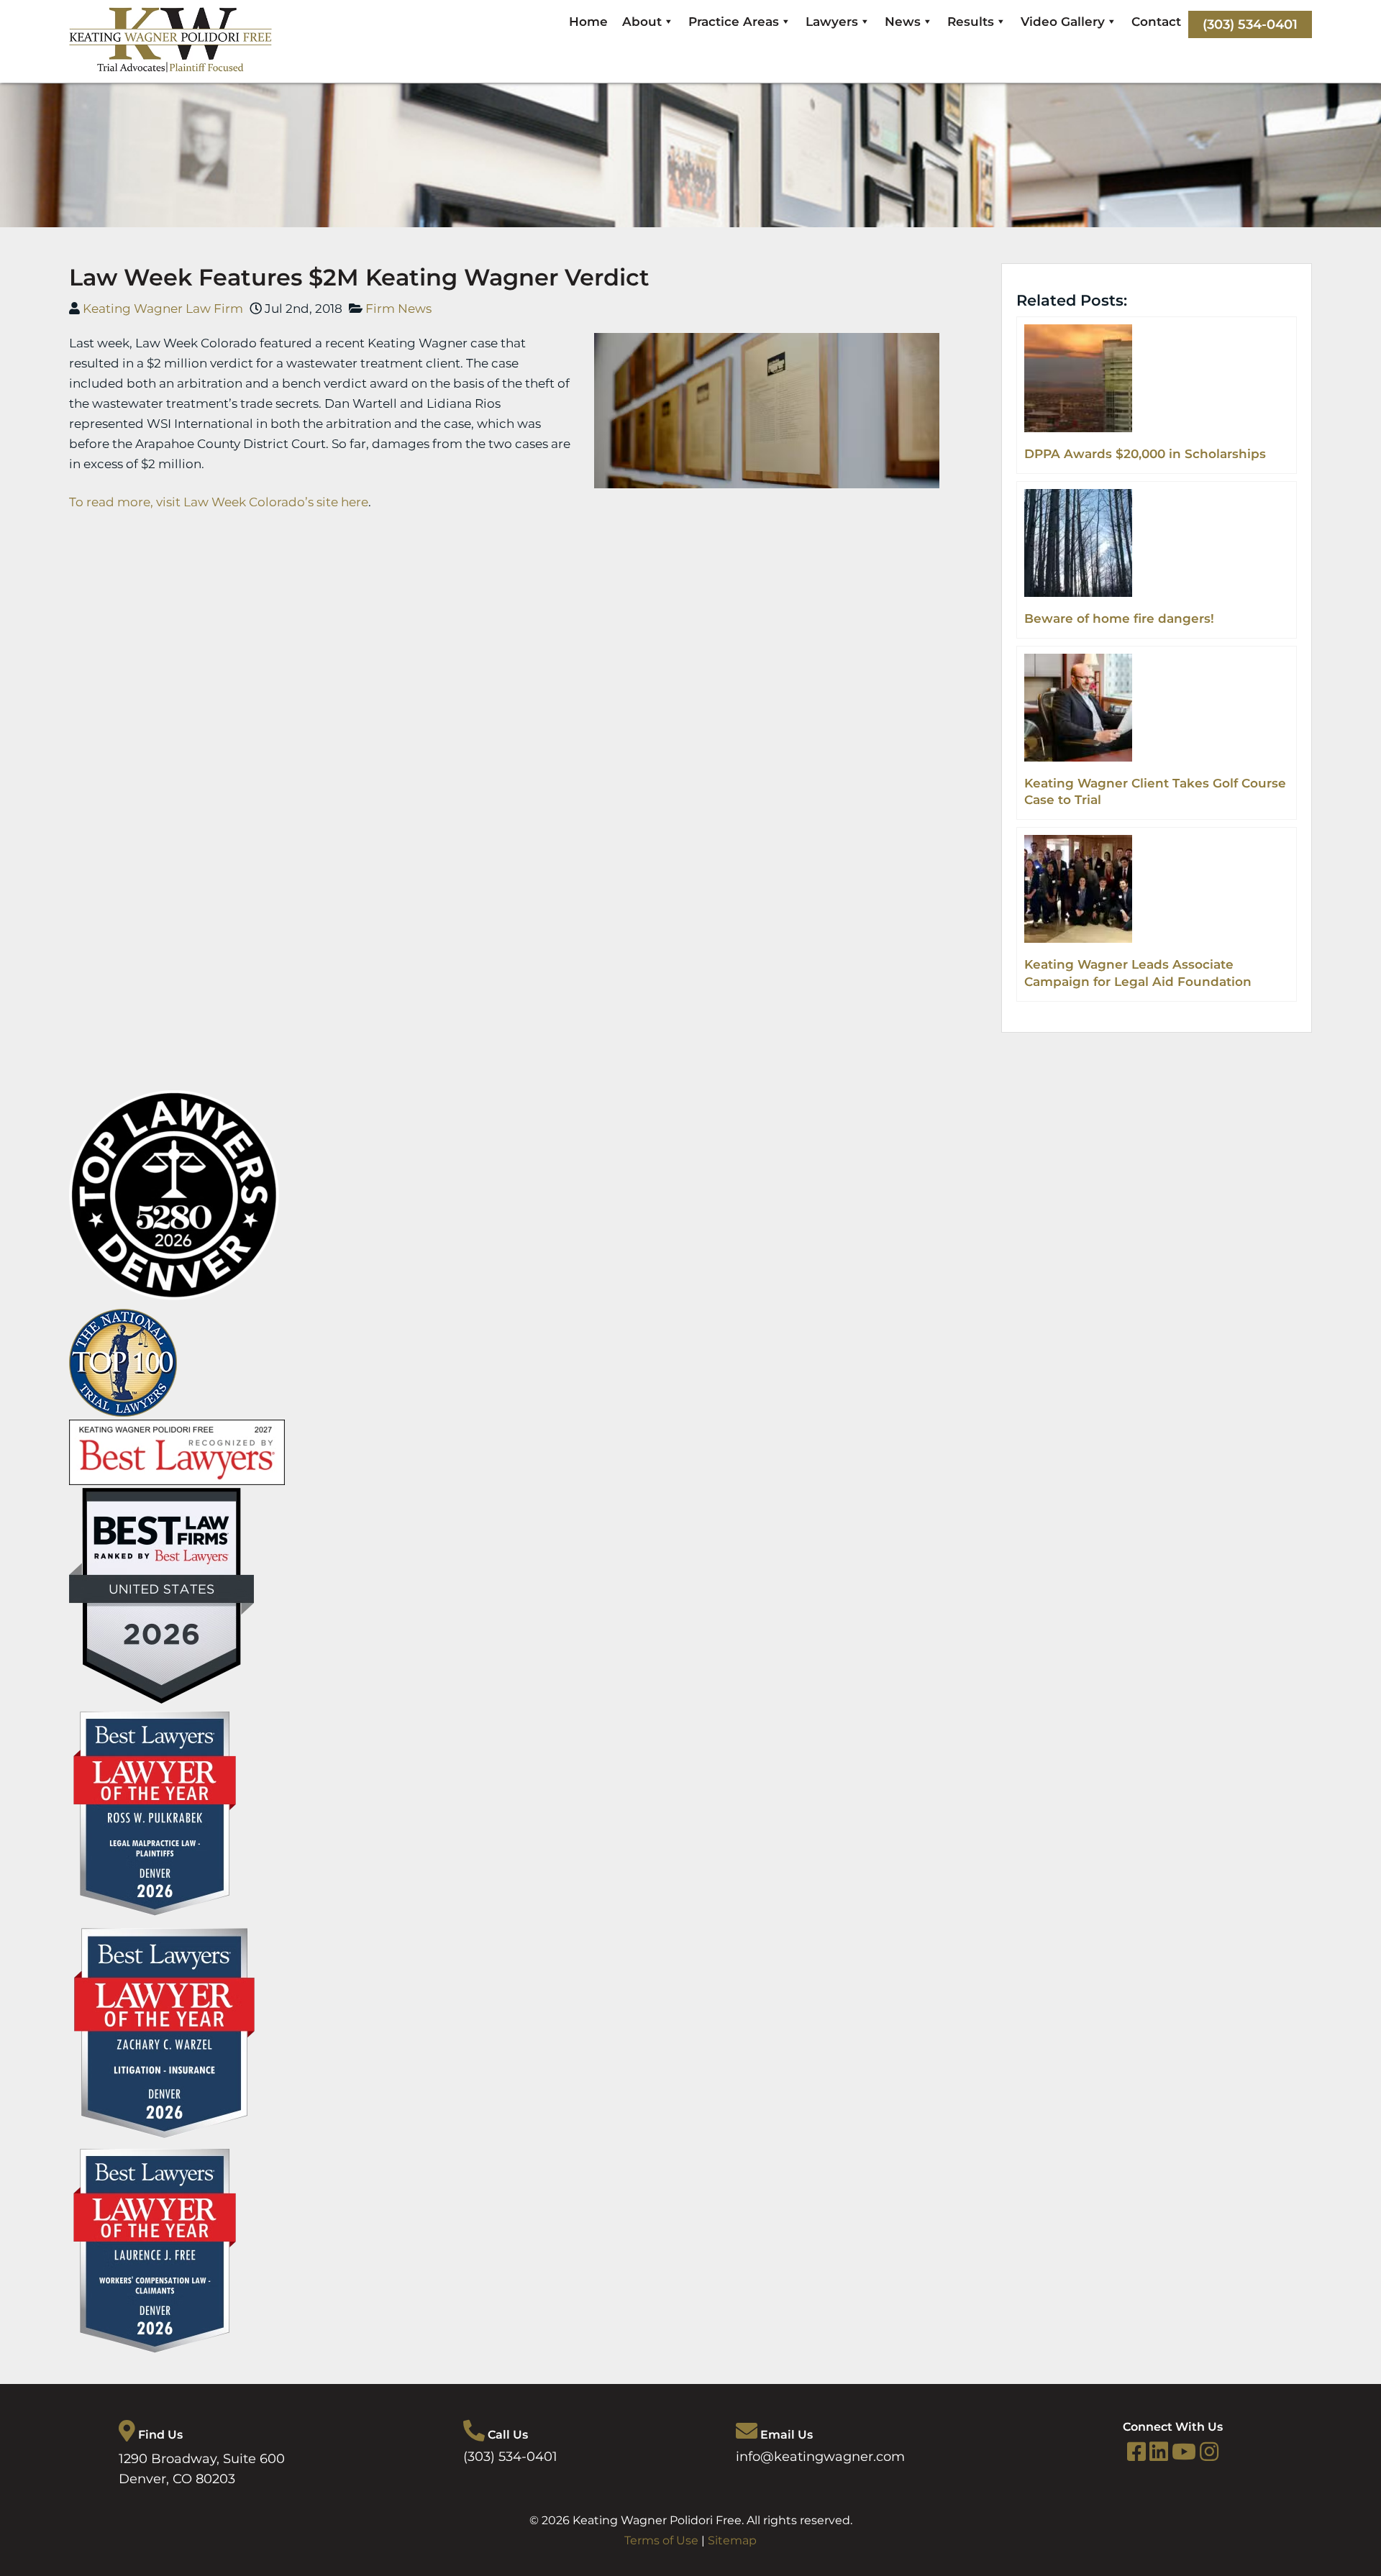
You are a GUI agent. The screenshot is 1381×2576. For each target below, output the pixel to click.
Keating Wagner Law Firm (163, 309)
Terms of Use (661, 2540)
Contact (1156, 22)
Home (588, 22)
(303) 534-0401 (1250, 24)
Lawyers (832, 22)
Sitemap (732, 2540)
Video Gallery (1063, 22)
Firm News (398, 309)
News (903, 22)
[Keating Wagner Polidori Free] (170, 68)
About (642, 22)
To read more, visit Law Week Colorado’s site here (219, 502)
